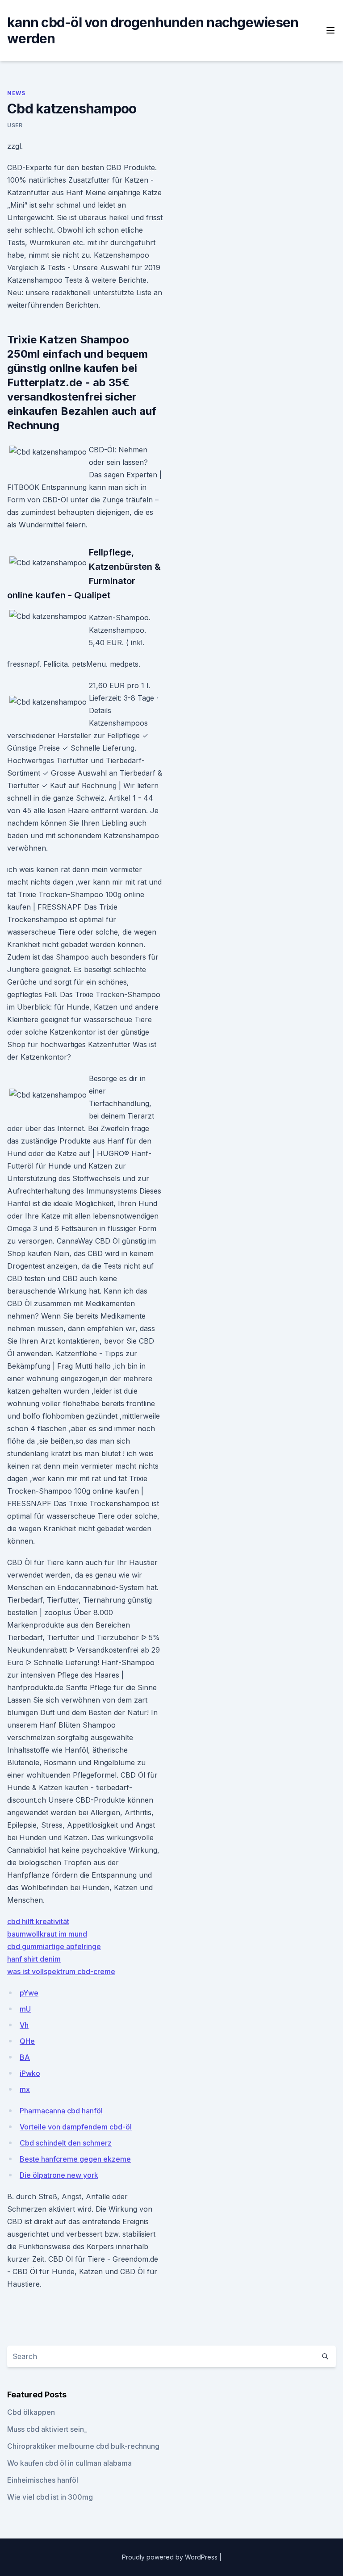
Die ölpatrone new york (59, 2175)
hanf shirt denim (34, 1959)
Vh (24, 2025)
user (15, 125)
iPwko (30, 2073)
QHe (27, 2041)
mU (25, 2009)
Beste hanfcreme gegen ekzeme (75, 2159)
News (16, 93)
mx (25, 2089)
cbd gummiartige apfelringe (54, 1946)
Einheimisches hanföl (43, 2480)
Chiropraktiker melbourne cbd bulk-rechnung (83, 2446)
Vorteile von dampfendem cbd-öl (76, 2127)
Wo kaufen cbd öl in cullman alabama (69, 2463)
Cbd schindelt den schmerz (66, 2143)
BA (25, 2057)
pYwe (29, 1993)
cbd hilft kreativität (38, 1921)
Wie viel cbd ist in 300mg (50, 2497)
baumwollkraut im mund (47, 1934)
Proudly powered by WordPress (171, 2557)
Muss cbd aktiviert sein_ (47, 2429)
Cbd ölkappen (31, 2412)
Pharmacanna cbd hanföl (61, 2111)
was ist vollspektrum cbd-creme (61, 1971)
